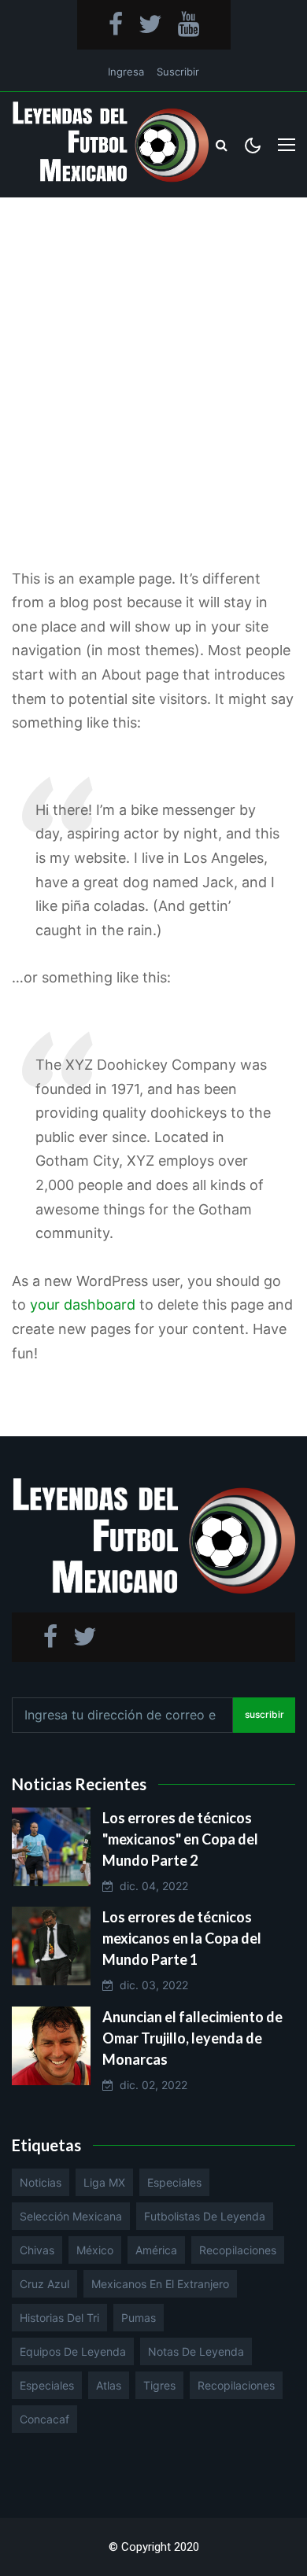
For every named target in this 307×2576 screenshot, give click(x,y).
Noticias (41, 2182)
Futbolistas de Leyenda (205, 2216)
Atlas (109, 2385)
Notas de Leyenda (196, 2351)
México (95, 2250)
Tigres (159, 2385)
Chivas (37, 2250)
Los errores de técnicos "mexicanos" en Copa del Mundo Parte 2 (180, 1839)
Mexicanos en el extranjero (160, 2284)
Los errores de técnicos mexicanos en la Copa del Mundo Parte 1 (182, 1938)
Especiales (174, 2182)
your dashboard (83, 1305)
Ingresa (126, 72)
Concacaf (44, 2419)
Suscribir (178, 72)
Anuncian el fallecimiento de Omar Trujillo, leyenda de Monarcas (192, 2038)
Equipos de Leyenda (73, 2351)
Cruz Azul (44, 2284)
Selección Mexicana (71, 2216)
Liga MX (104, 2182)
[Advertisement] (153, 359)
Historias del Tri (59, 2318)
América (156, 2250)
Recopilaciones (238, 2250)
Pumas (139, 2318)
